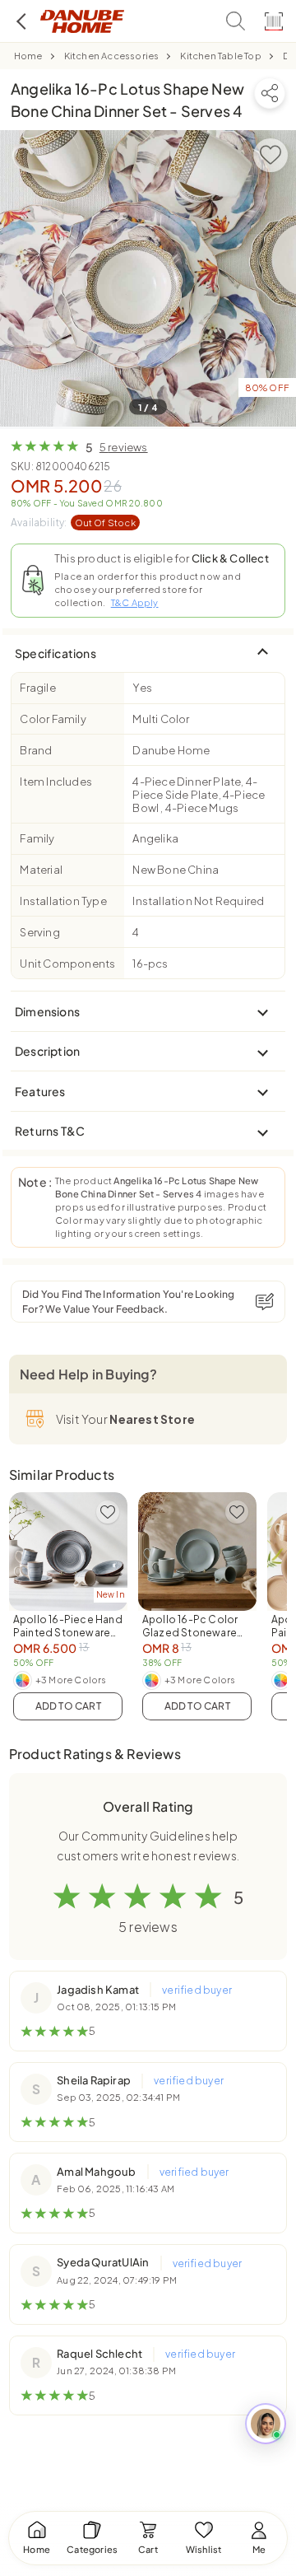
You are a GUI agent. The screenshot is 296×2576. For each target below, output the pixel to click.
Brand (36, 750)
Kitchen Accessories (112, 56)
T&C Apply (135, 602)
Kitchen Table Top (220, 56)
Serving (39, 932)
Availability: (73, 523)
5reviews (124, 447)
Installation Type (63, 901)
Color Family (53, 719)
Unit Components (67, 964)
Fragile (37, 688)
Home (28, 56)
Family (37, 838)
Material (41, 870)
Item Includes (56, 782)
